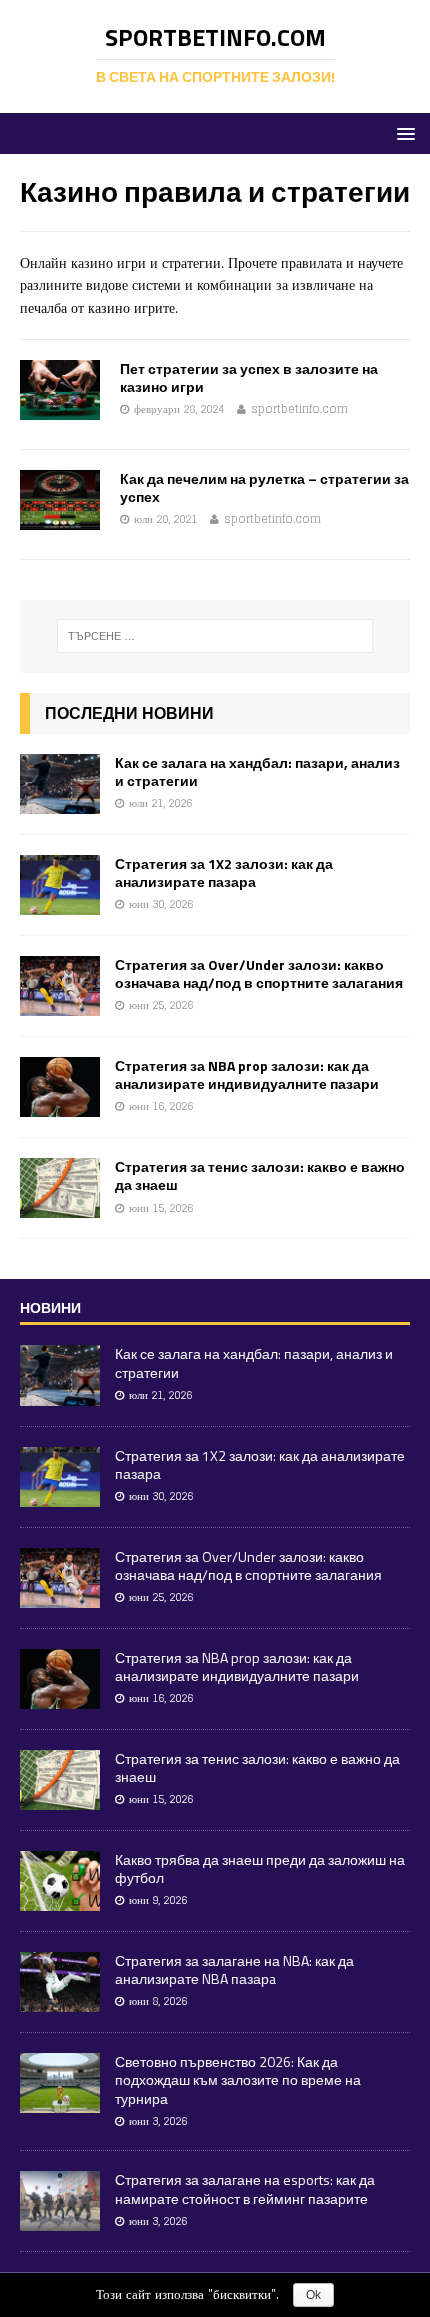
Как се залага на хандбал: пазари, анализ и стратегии (257, 771)
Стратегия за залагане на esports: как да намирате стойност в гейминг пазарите (245, 2188)
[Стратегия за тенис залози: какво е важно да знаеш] (60, 1206)
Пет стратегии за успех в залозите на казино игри (249, 377)
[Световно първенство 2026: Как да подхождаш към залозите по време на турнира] (60, 2102)
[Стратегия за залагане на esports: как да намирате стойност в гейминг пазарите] (60, 2220)
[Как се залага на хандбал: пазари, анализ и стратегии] (60, 801)
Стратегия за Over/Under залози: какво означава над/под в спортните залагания (259, 973)
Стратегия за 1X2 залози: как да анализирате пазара (224, 872)
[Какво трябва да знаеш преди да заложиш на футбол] (60, 1899)
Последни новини (129, 713)
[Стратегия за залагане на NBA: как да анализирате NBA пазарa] (60, 2000)
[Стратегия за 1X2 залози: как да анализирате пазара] (60, 903)
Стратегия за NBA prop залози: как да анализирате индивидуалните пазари (247, 1074)
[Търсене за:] (215, 636)
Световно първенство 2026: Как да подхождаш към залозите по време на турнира (238, 2079)
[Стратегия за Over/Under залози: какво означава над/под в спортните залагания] (60, 1004)
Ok (313, 2295)
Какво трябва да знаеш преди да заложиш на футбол (260, 1868)
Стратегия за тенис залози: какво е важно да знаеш (260, 1175)
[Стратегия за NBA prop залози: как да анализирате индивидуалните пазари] (60, 1105)
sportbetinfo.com (299, 409)
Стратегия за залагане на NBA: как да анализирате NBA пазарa (234, 1969)
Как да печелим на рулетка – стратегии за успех (264, 487)
